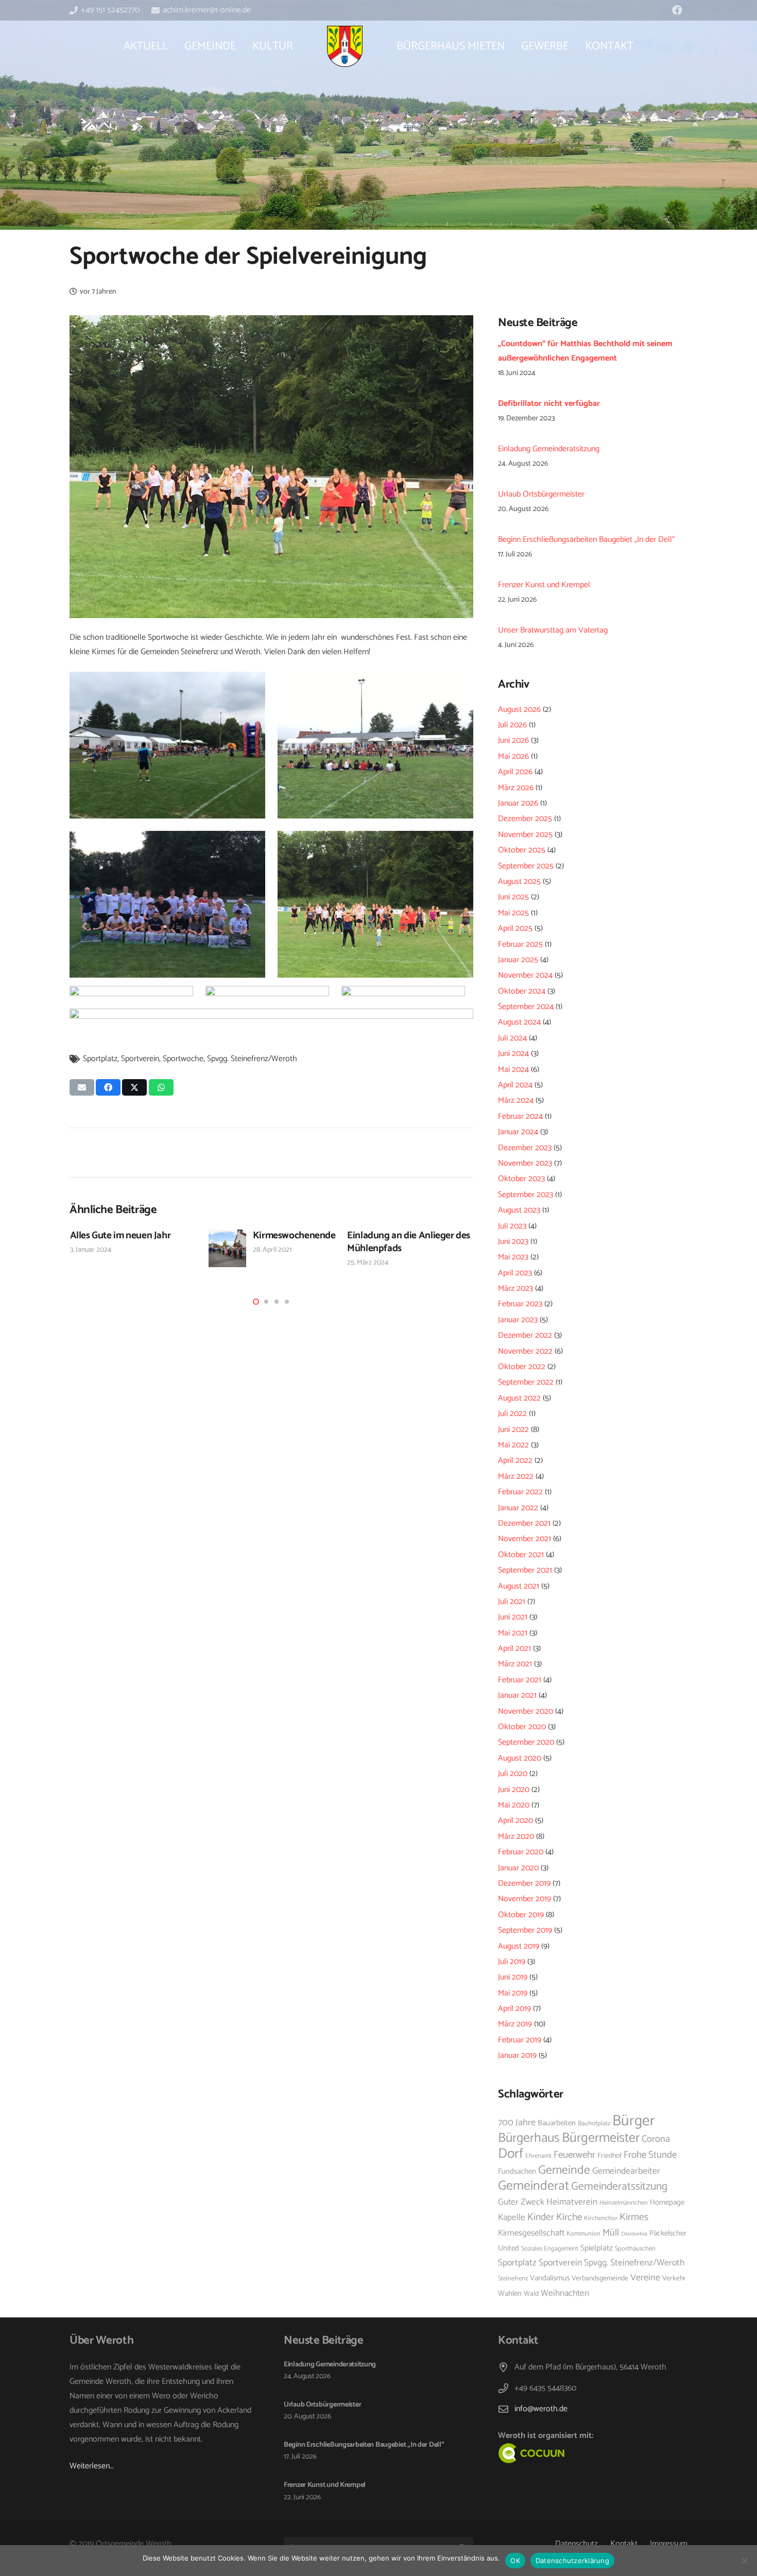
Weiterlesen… (91, 2466)
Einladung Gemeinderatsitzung (549, 449)
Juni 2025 (513, 897)
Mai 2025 (513, 913)
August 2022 (519, 1398)
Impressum (669, 2544)
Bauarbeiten (557, 2123)
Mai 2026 (513, 756)
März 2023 (515, 1289)
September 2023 (526, 1195)
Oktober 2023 (521, 1179)
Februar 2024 (520, 1116)
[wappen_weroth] (345, 46)
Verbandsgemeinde (600, 2278)
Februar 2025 (520, 944)
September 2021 (525, 1570)
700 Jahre (517, 2123)
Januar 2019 (517, 2055)
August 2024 (519, 1022)
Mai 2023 (513, 1257)
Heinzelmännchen (624, 2203)
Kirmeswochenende (294, 1235)
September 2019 (525, 1930)
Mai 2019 (513, 1993)
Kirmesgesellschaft (531, 2233)
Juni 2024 (513, 1054)
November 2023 (525, 1163)
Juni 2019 (513, 1977)
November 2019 (524, 1899)
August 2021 (519, 1586)
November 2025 (525, 835)
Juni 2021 (513, 1617)
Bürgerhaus (529, 2138)
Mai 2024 (513, 1070)
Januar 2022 (518, 1508)
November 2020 (526, 1711)
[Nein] (744, 2561)
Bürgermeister (601, 2138)
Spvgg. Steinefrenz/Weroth (252, 1059)
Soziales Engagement (550, 2249)
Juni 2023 (513, 1242)
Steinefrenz (513, 2279)
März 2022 (516, 1477)
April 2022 (515, 1461)
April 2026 (515, 772)
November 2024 (525, 975)
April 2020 (515, 1821)
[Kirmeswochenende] (228, 1249)
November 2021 (524, 1539)
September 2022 (526, 1382)
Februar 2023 (520, 1304)
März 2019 (515, 2024)
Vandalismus (550, 2278)
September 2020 (526, 1742)
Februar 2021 (520, 1680)
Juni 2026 (513, 740)
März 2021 (515, 1664)
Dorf (511, 2154)
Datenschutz (577, 2544)
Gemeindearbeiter (626, 2171)
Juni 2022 (513, 1430)
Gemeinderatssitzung (619, 2187)
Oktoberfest (634, 2234)
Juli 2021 (512, 1602)
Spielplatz (597, 2248)
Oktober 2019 (521, 1915)
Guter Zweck (521, 2202)
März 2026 (516, 788)
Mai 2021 (513, 1633)
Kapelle (512, 2217)
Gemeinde (564, 2170)
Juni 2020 (514, 1790)
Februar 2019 (520, 2040)
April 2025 (515, 928)
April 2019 (514, 2009)
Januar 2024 (518, 1132)
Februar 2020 (521, 1852)
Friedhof (609, 2156)
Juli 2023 (512, 1226)
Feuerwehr (574, 2155)
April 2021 (514, 1649)
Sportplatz (100, 1059)
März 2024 (516, 1101)
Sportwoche (183, 1059)
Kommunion (583, 2234)
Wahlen (510, 2294)
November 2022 (525, 1351)
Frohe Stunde (650, 2155)
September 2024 (526, 1007)
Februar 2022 (520, 1492)
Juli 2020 (513, 1774)
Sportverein (140, 1059)
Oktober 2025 (522, 850)
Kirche (569, 2217)
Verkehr (674, 2278)
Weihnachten (565, 2293)
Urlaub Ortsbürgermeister (541, 494)
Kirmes (634, 2217)
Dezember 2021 (524, 1523)
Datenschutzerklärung (572, 2561)
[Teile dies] (108, 1087)
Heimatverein (572, 2202)
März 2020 (516, 1837)
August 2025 (519, 882)
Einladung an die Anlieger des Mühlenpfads (409, 1242)
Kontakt (624, 2544)
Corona (656, 2139)
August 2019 (519, 1946)
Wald (531, 2294)
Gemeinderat (534, 2186)
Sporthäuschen (635, 2249)
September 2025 (526, 866)
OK (515, 2561)
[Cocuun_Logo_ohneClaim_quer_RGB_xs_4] (555, 2453)
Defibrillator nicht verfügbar (549, 404)
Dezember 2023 (525, 1148)
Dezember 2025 (525, 819)
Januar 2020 (518, 1868)
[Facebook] (677, 10)
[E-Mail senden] (82, 1087)
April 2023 (515, 1273)
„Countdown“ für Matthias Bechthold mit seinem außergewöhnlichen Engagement (585, 351)
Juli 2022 (512, 1414)
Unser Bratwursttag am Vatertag (553, 630)
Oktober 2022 (522, 1367)
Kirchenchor (601, 2218)
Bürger (634, 2121)
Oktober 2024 (522, 991)
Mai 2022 (513, 1445)
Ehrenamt (538, 2156)
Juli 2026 (512, 725)
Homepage (667, 2203)
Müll (611, 2233)
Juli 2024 (512, 1038)
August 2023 (519, 1210)
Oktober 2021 (521, 1555)
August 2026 (519, 710)
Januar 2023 (518, 1320)
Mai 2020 (514, 1805)
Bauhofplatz (594, 2123)
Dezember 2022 (525, 1335)
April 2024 (515, 1085)
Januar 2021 (517, 1695)
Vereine (645, 2278)
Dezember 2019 (524, 1883)
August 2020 (520, 1758)
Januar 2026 (518, 803)
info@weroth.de (541, 2409)
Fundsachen (517, 2172)
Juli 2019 (512, 1962)
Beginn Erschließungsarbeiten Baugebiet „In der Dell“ (586, 540)
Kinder (541, 2217)
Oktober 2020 (522, 1727)
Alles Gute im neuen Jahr (121, 1235)
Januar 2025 (518, 960)
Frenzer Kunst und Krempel (544, 585)
